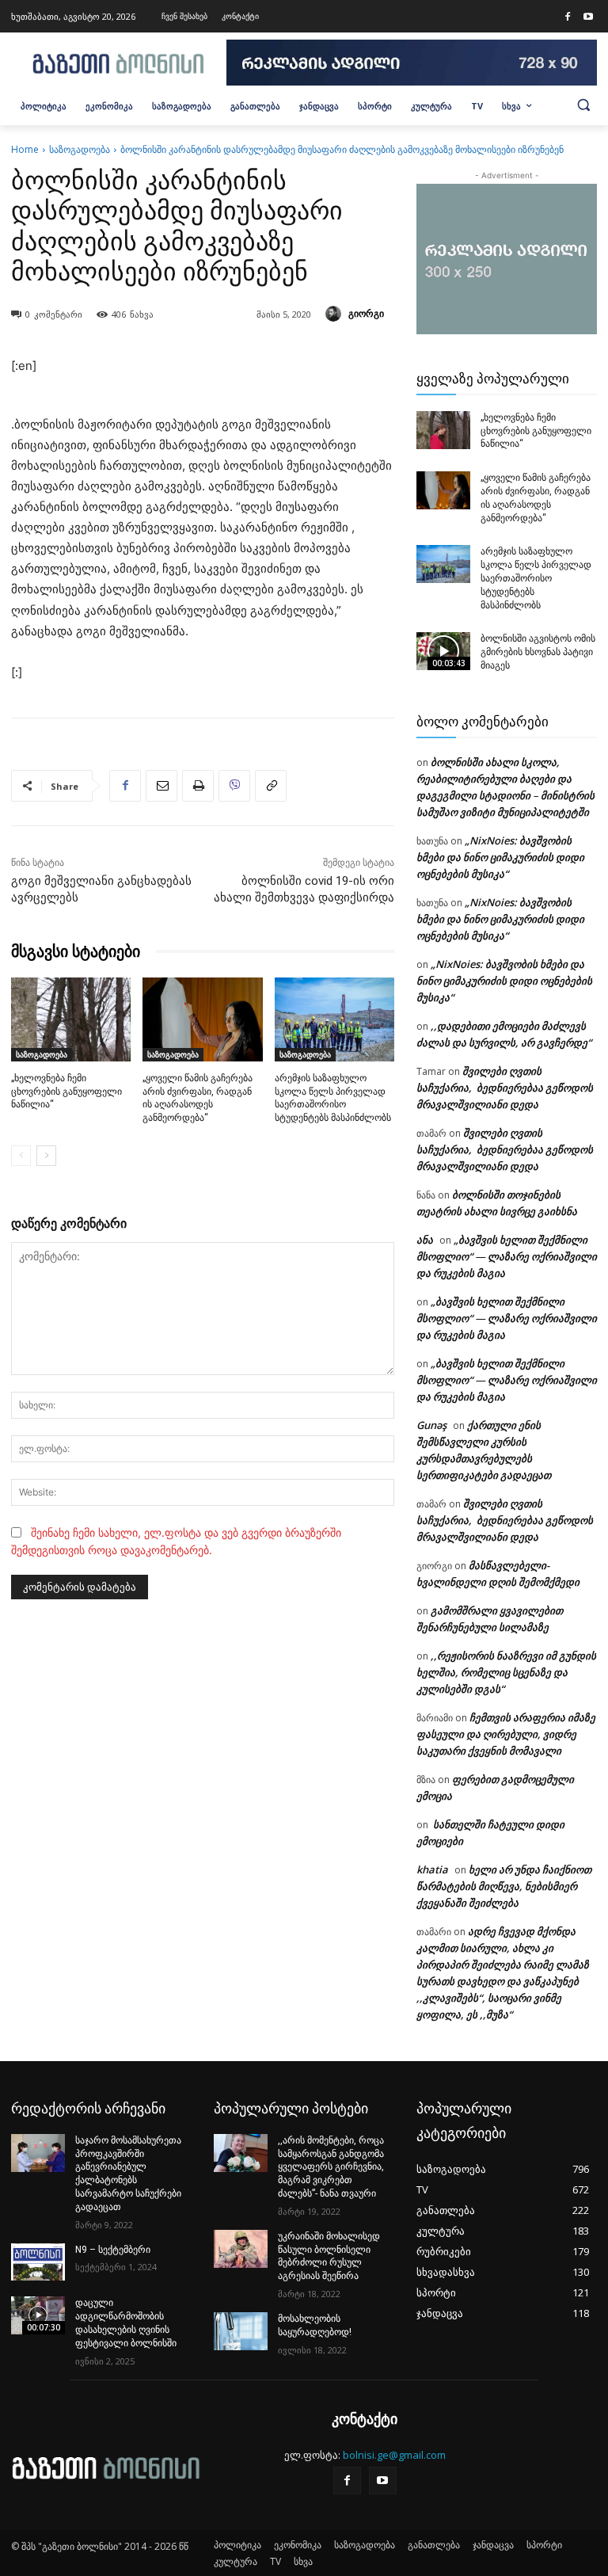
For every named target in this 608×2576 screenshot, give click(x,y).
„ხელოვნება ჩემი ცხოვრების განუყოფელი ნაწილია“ (66, 1092)
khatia (432, 1869)
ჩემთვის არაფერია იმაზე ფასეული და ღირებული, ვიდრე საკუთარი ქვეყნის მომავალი (506, 1734)
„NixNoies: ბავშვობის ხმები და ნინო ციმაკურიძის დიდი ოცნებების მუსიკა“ (500, 857)
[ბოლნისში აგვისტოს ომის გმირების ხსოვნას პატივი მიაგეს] (443, 651)
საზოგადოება (80, 149)
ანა (425, 1240)
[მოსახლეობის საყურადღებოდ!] (241, 2331)
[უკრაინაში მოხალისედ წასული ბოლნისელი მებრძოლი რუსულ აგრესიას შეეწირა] (241, 2249)
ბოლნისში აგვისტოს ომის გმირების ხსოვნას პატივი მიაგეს (538, 652)
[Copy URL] (271, 786)
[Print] (198, 786)
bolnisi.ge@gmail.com (394, 2455)
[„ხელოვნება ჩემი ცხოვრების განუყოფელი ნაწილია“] (71, 1019)
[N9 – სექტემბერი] (38, 2262)
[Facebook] (568, 17)
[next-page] (46, 1156)
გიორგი (366, 313)
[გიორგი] (336, 314)
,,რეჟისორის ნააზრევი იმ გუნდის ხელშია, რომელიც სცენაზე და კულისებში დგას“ (506, 1672)
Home (25, 149)
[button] (583, 105)
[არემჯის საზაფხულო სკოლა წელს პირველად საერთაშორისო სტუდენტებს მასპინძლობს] (334, 1019)
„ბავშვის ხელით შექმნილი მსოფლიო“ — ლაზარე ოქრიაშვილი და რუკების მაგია (507, 1256)
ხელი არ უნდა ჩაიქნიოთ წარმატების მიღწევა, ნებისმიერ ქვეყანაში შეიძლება (504, 1886)
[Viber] (234, 786)
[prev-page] (21, 1156)
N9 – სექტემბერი (113, 2250)
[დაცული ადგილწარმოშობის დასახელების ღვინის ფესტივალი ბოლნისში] (38, 2315)
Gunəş (431, 1425)
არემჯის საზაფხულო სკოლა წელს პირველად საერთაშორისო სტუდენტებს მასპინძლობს (536, 578)
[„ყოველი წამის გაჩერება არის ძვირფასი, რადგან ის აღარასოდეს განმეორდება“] (202, 1019)
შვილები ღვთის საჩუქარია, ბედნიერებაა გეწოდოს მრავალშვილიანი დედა (505, 1088)
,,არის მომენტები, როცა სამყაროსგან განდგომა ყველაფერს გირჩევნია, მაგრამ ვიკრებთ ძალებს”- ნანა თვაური (331, 2167)
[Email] (161, 786)
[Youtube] (588, 17)
